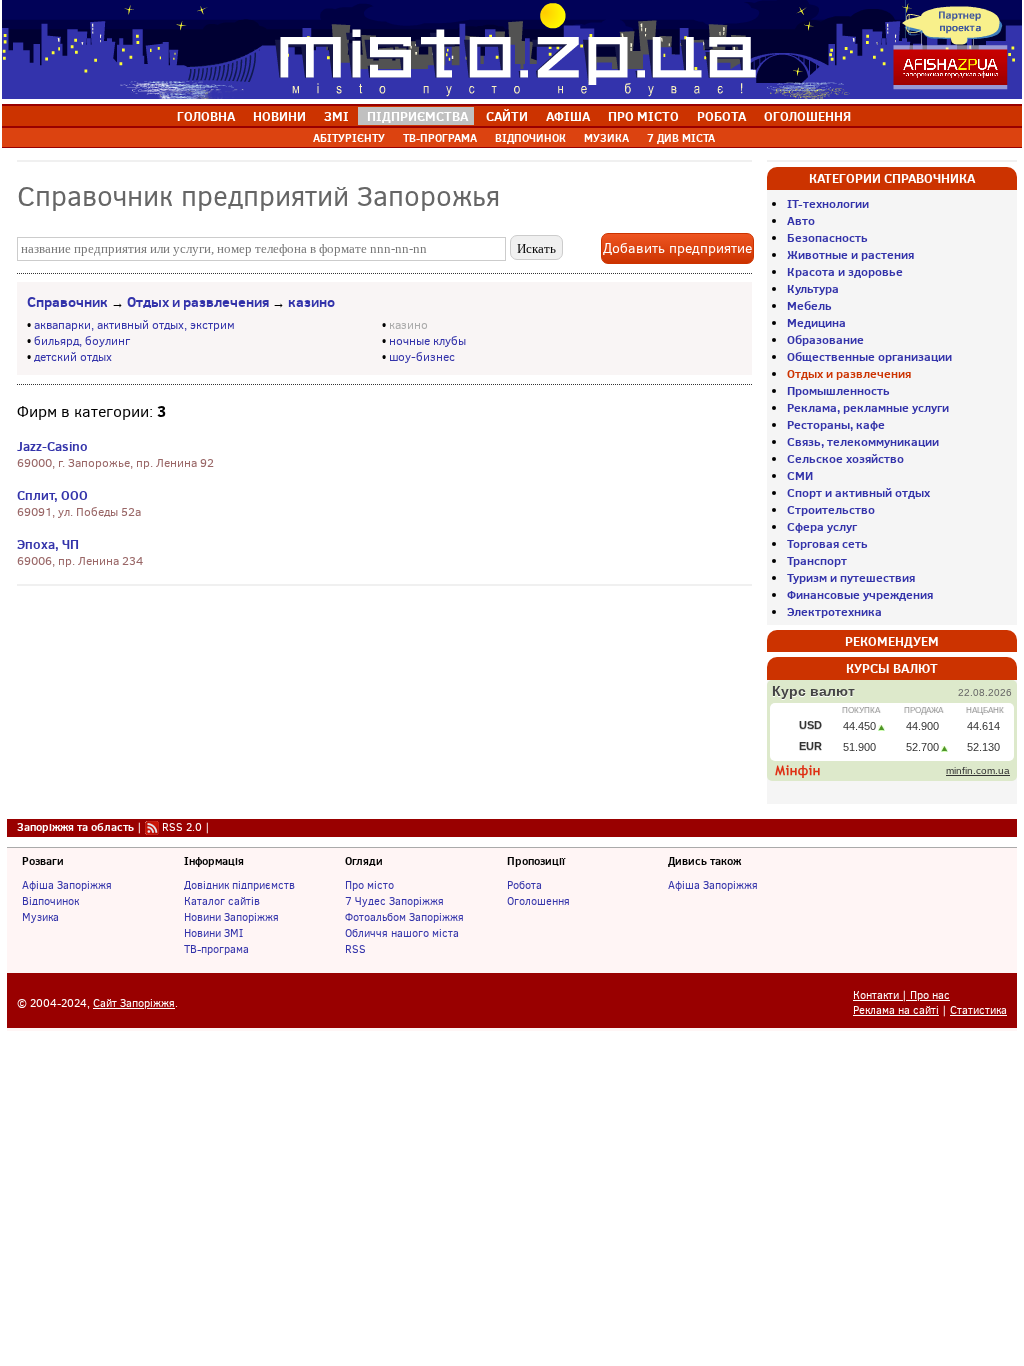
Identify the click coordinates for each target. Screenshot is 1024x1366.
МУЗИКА (606, 138)
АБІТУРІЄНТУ (349, 138)
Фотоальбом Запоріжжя (404, 917)
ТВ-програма (216, 949)
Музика (40, 917)
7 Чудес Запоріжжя (394, 901)
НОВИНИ (279, 116)
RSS (355, 949)
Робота (524, 885)
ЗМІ (336, 116)
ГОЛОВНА (206, 116)
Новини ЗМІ (213, 933)
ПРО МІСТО (643, 116)
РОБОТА (721, 116)
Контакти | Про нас (901, 995)
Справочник (67, 302)
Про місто (369, 885)
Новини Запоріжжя (231, 917)
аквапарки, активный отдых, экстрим (134, 325)
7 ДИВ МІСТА (681, 138)
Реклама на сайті (896, 1010)
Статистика (978, 1010)
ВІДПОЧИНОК (530, 138)
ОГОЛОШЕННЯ (807, 116)
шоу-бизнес (422, 357)
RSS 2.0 (182, 827)
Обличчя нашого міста (402, 933)
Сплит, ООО (52, 495)
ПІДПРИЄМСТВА (417, 116)
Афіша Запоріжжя (67, 885)
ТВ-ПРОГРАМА (440, 138)
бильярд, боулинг (82, 341)
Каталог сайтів (222, 901)
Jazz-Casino (52, 446)
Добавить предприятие (677, 248)
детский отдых (73, 357)
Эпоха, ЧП (48, 544)
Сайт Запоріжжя (134, 1003)
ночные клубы (427, 341)
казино (311, 302)
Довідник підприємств (239, 885)
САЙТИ (507, 116)
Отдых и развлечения (198, 302)
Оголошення (538, 901)
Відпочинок (50, 901)
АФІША (568, 116)
